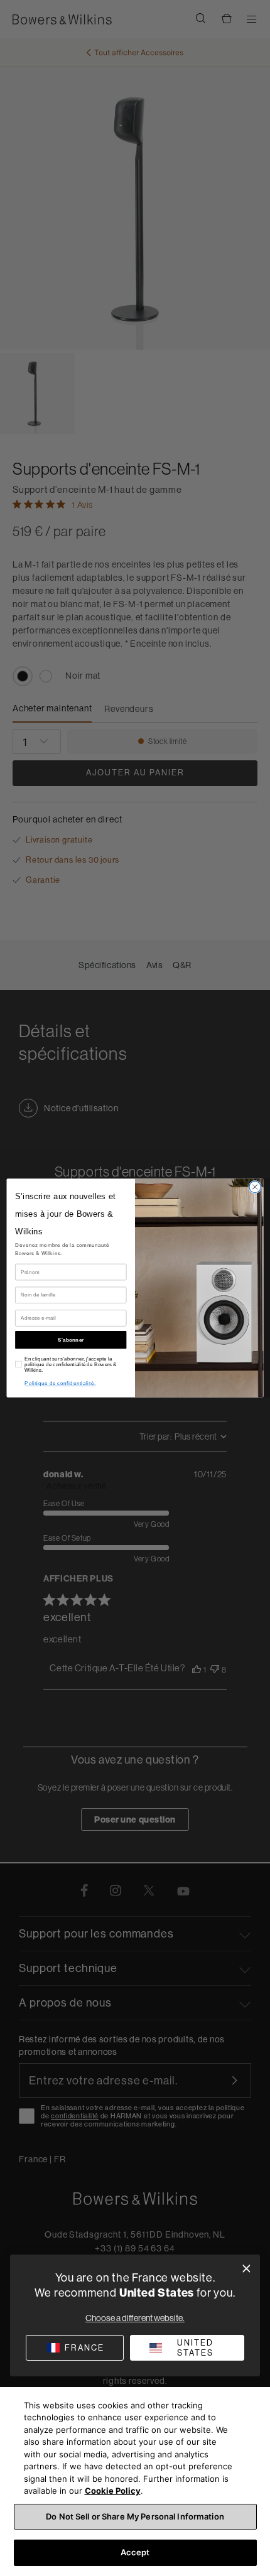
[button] (187, 2348)
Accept (135, 2552)
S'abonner (71, 1339)
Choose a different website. (135, 2318)
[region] (135, 2482)
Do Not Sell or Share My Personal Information (135, 2516)
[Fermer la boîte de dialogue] (246, 2269)
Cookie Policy (113, 2491)
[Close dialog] (255, 1187)
